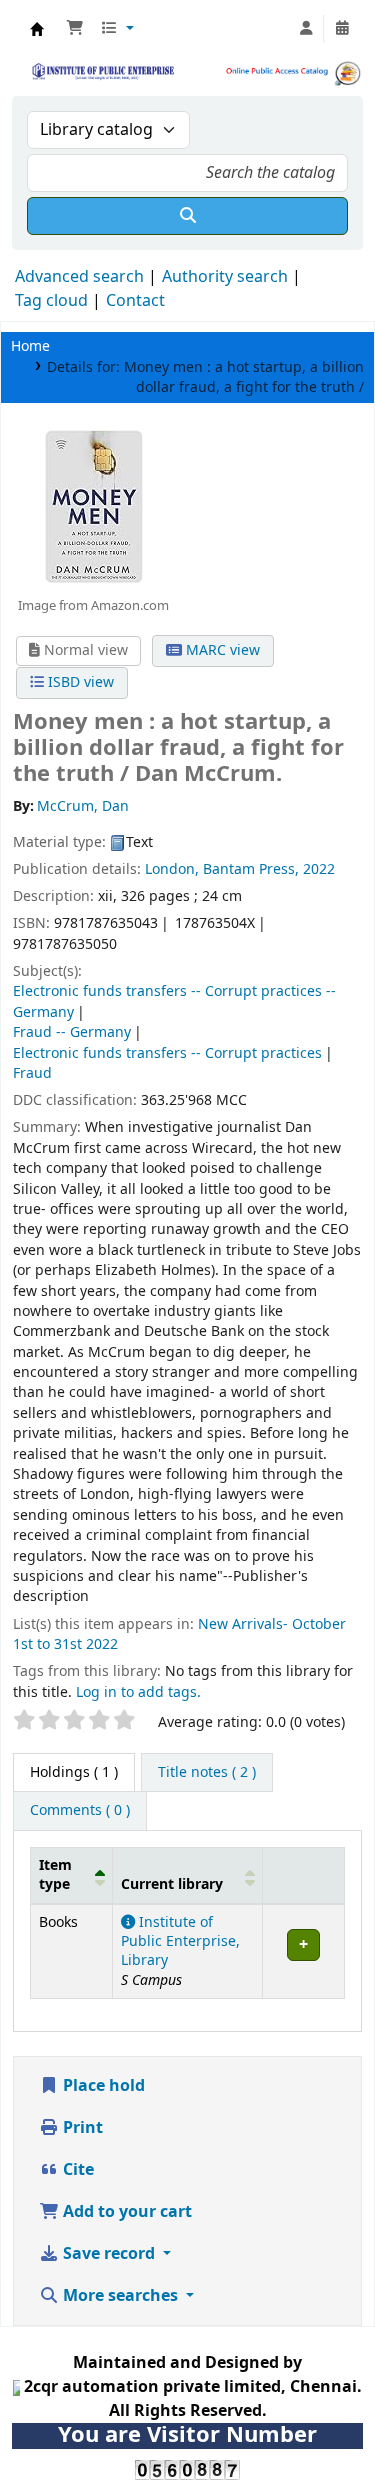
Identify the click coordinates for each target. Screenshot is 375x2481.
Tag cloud (51, 301)
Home (30, 346)
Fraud (32, 1073)
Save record (109, 2254)
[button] (75, 29)
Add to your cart (125, 2212)
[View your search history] (342, 29)
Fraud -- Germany (72, 1032)
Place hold (102, 2086)
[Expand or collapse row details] (303, 1951)
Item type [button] (55, 1875)
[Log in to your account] (306, 29)
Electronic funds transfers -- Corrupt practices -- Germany (174, 1001)
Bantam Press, (251, 869)
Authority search (225, 277)
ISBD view (79, 682)
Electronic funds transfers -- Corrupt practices (167, 1053)
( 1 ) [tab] (74, 1772)
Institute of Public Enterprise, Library (180, 1942)
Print (81, 2128)
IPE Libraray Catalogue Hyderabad (37, 29)
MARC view (221, 650)
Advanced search (79, 277)
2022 (319, 869)
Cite (76, 2170)
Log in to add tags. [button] (138, 1692)
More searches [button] (120, 2296)
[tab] (207, 1773)
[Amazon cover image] (93, 506)
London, (174, 869)
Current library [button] (172, 1884)
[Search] (187, 216)
